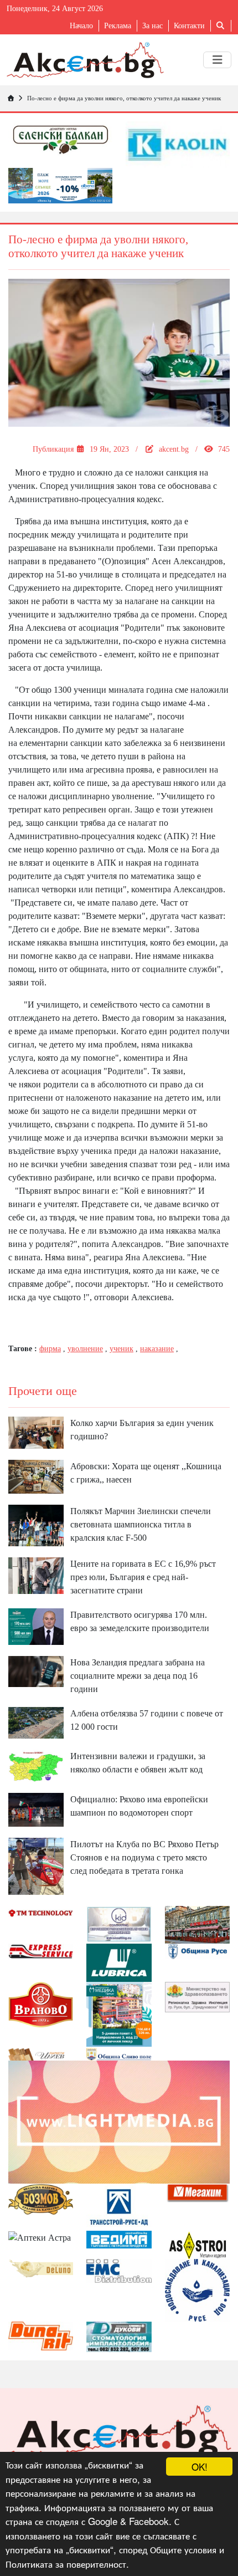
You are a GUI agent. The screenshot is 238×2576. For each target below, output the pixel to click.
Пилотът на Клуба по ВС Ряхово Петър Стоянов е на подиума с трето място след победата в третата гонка (144, 1857)
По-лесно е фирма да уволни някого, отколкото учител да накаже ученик (124, 98)
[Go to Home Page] (11, 98)
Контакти (189, 26)
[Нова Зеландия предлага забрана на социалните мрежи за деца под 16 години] (36, 1671)
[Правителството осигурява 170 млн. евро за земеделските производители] (36, 1626)
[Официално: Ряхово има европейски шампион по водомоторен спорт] (36, 1809)
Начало (81, 26)
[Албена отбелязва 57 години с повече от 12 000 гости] (36, 1722)
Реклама (118, 26)
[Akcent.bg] (85, 60)
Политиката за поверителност (66, 2564)
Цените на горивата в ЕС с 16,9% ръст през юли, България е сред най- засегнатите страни (143, 1577)
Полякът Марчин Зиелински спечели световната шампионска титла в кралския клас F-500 (141, 1524)
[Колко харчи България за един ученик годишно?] (36, 1432)
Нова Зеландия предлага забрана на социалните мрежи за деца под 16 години (138, 1676)
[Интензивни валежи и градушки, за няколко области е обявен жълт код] (36, 1765)
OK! (200, 2467)
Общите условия (183, 2549)
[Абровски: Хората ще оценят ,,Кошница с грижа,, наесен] (36, 1476)
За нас (152, 26)
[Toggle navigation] (217, 60)
